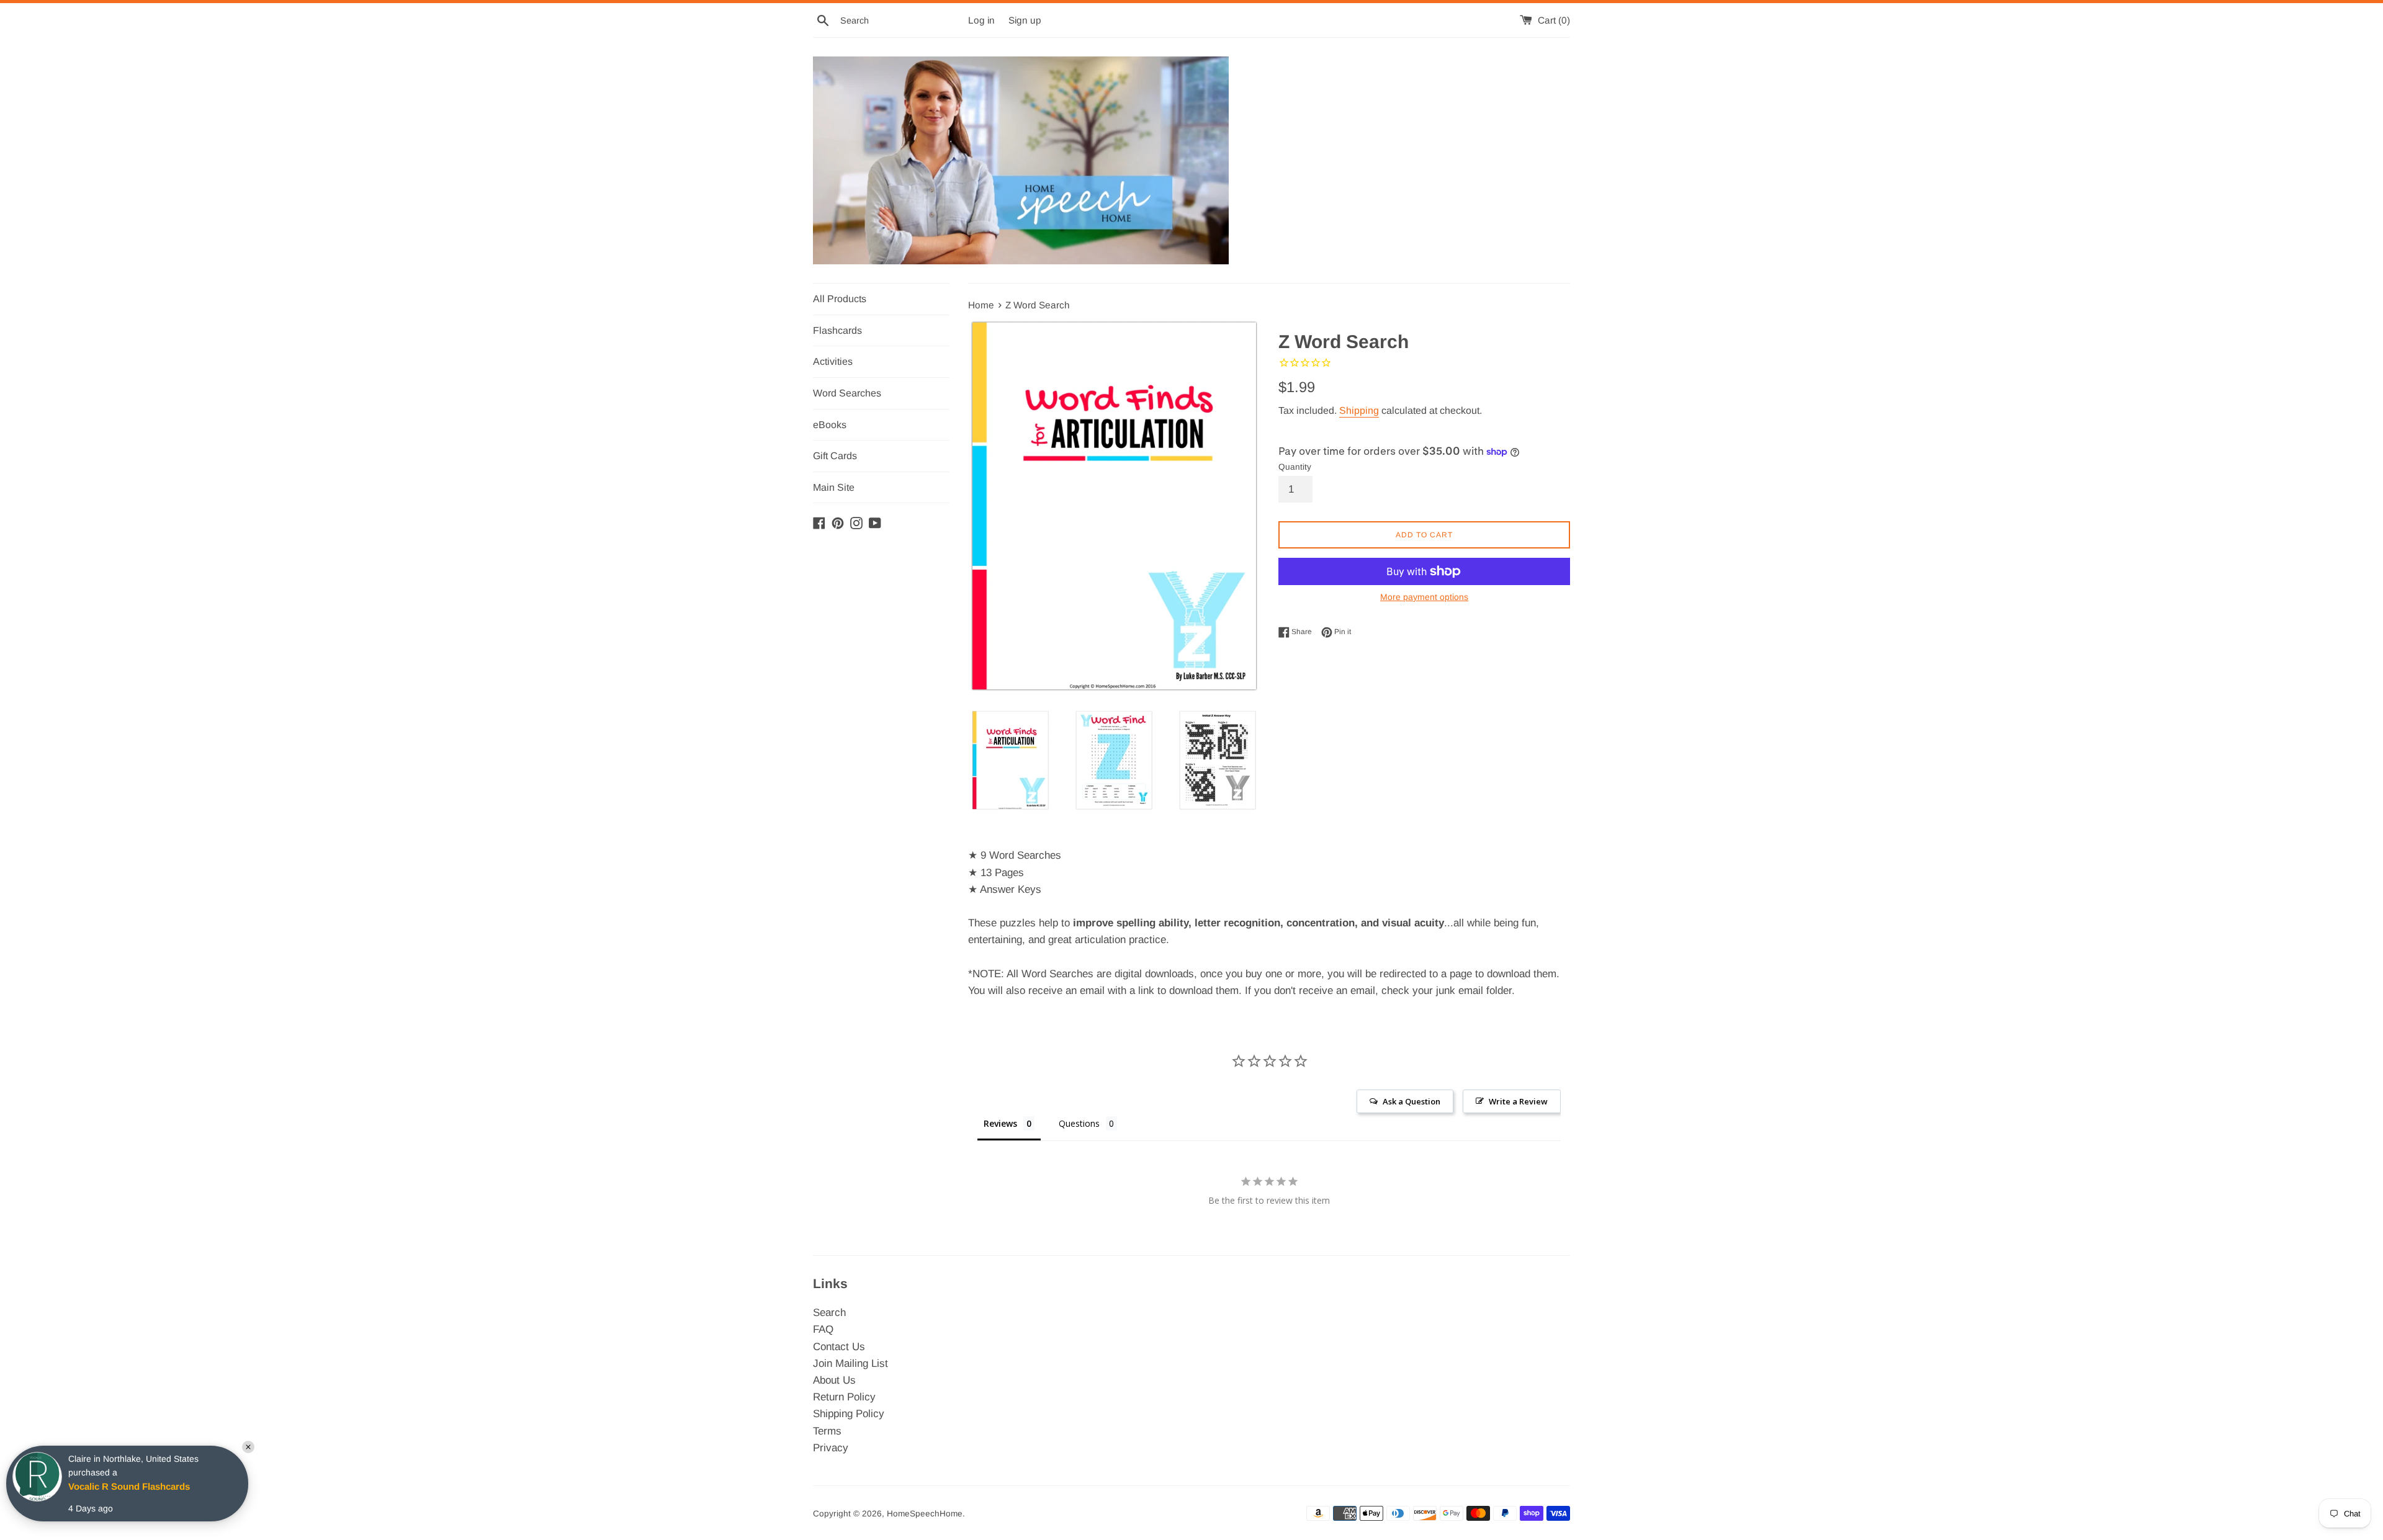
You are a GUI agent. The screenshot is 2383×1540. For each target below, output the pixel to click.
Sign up (1025, 20)
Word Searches (847, 393)
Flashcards (837, 330)
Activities (833, 361)
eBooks (830, 425)
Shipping (1359, 410)
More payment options (1424, 597)
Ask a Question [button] (1411, 1101)
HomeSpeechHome (925, 1514)
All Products (840, 299)
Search (829, 1313)
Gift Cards (835, 456)
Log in (981, 20)
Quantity (1295, 467)
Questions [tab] (1079, 1123)
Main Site (834, 487)
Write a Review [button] (1518, 1101)
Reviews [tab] (1000, 1123)
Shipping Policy (849, 1414)
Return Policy (844, 1397)
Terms (827, 1431)
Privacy (831, 1448)
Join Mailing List (850, 1363)
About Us (834, 1380)
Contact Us (839, 1347)
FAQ (823, 1329)
